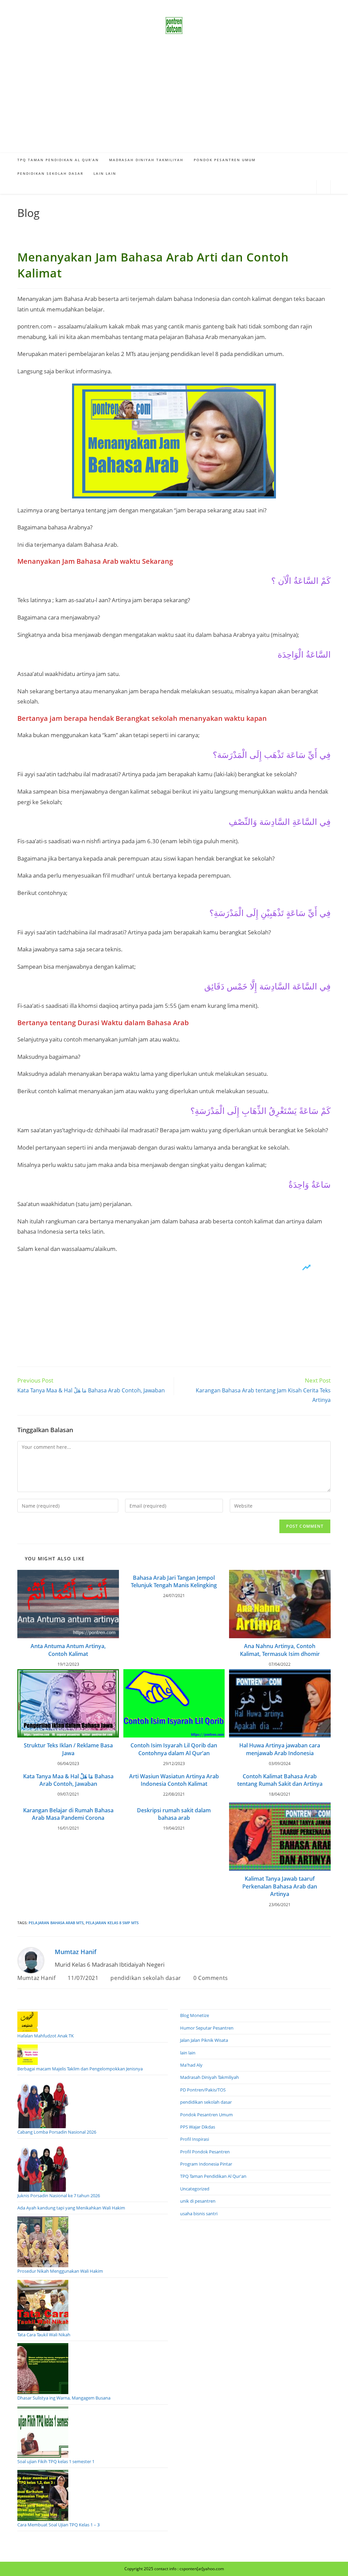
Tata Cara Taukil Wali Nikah (44, 2335)
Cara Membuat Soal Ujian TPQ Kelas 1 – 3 (58, 2525)
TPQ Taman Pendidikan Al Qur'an (213, 2176)
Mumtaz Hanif (76, 1952)
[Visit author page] (31, 1960)
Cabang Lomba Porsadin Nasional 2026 (57, 2132)
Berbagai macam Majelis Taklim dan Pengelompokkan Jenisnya (80, 2069)
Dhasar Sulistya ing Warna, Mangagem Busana (64, 2398)
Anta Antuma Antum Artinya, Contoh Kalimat (68, 1650)
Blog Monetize (195, 2015)
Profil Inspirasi (195, 2139)
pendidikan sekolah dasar (146, 1978)
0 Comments (211, 1978)
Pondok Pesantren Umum (206, 2115)
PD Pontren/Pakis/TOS (203, 2090)
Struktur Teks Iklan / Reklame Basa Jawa (68, 1749)
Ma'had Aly (191, 2065)
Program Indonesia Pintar (206, 2164)
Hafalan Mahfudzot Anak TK (46, 2036)
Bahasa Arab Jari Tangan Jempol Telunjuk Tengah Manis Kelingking (174, 1581)
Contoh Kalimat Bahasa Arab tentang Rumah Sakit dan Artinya (280, 1780)
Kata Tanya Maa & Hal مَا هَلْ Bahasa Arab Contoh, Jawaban (68, 1780)
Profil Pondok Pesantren (205, 2152)
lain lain (188, 2053)
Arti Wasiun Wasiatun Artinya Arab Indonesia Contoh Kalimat (174, 1780)
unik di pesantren (198, 2201)
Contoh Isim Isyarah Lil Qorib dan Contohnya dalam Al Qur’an (174, 1749)
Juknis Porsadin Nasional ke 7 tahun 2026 (59, 2196)
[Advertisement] (174, 102)
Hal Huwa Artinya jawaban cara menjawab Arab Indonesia (280, 1749)
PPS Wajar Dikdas (198, 2127)
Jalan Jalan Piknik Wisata (204, 2040)
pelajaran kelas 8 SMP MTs (112, 1923)
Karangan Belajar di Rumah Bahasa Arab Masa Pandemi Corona (68, 1814)
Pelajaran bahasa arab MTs (56, 1923)
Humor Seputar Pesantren (207, 2028)
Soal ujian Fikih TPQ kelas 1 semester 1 (56, 2461)
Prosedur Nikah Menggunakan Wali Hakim (60, 2271)
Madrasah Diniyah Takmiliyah (210, 2077)
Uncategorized (195, 2189)
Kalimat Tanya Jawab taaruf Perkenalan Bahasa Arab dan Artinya (280, 1886)
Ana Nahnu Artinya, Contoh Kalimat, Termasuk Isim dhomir (280, 1650)
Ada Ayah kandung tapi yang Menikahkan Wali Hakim (71, 2208)
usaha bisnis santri (199, 2214)
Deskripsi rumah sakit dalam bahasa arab (174, 1814)
